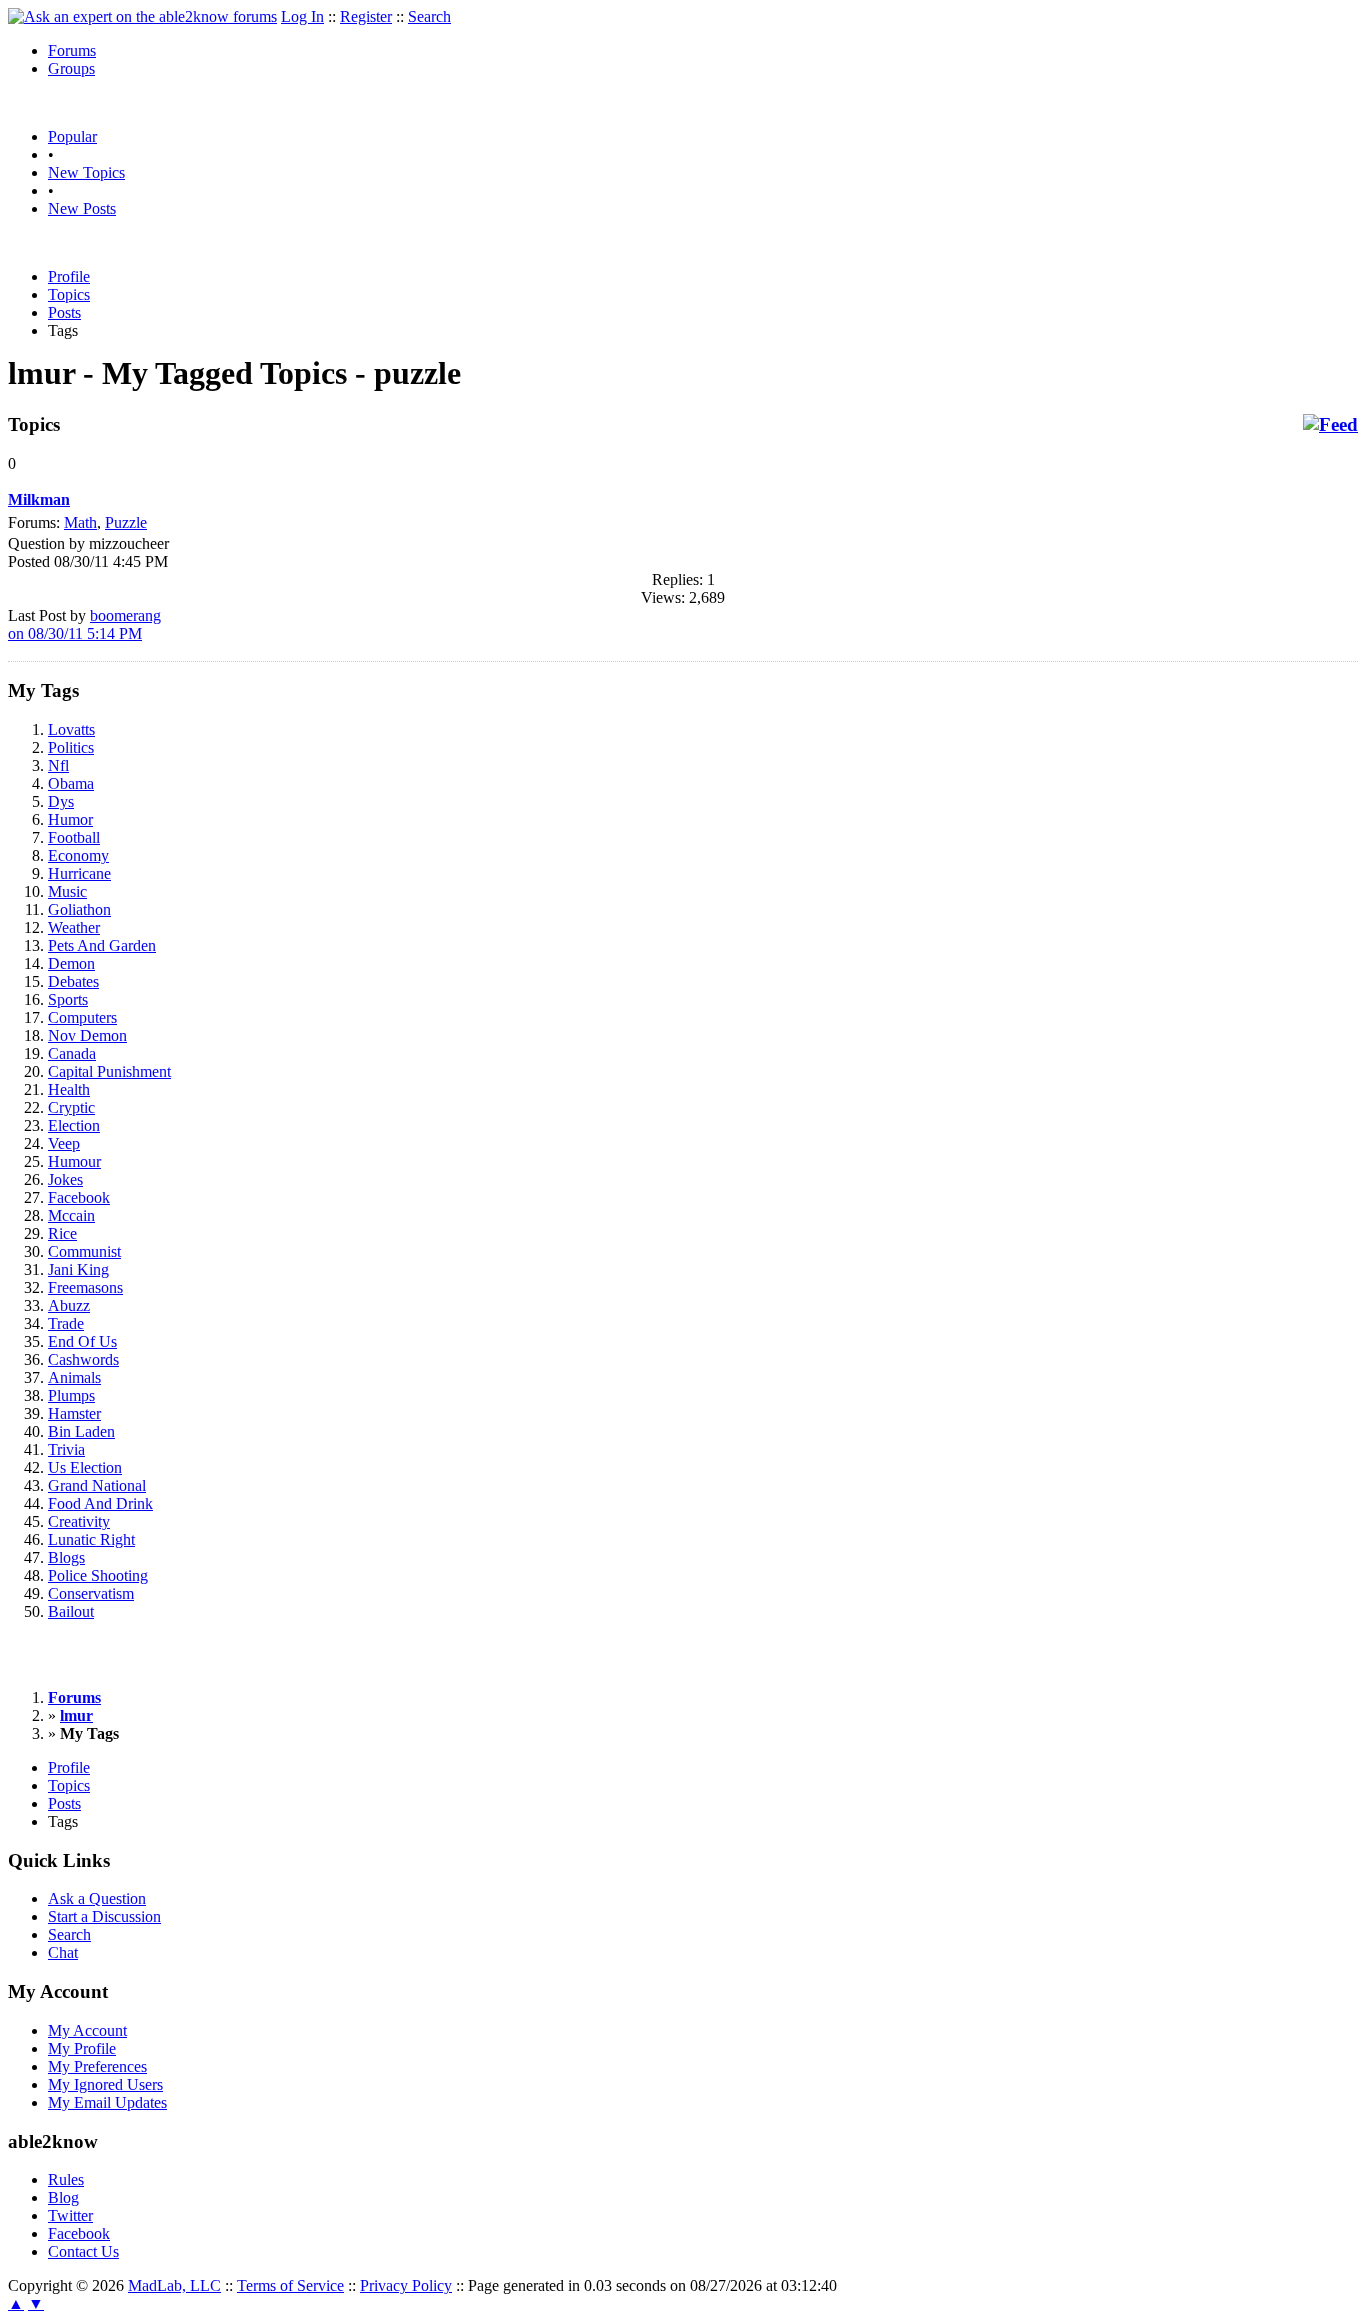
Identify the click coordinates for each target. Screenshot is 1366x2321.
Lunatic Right (91, 1539)
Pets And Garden (102, 945)
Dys (61, 801)
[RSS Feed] (1330, 425)
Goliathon (79, 909)
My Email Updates (107, 2102)
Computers (82, 1017)
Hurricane (79, 873)
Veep (64, 1143)
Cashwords (83, 1359)
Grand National (97, 1485)
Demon (71, 963)
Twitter (70, 2215)
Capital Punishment (109, 1071)
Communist (84, 1251)
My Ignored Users (105, 2084)
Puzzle (126, 522)
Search (429, 16)
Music (67, 891)
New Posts (82, 208)
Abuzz (69, 1305)
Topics (69, 294)
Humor (70, 819)
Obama (71, 783)
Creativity (79, 1521)
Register (366, 16)
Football (74, 837)
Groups (71, 68)
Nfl (58, 765)
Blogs (66, 1557)
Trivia (66, 1449)
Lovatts (71, 729)
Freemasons (85, 1287)
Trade (66, 1323)
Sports (68, 999)
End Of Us (82, 1341)
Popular (72, 136)
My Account (87, 2030)
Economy (78, 855)
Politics (71, 747)
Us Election (85, 1467)
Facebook (79, 1197)
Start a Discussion (104, 1916)
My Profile (82, 2048)
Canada (72, 1053)
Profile (69, 276)
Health (69, 1089)
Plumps (71, 1395)
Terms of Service (290, 2285)
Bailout (71, 1611)
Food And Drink (100, 1503)
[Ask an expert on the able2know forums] (142, 16)
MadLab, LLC (174, 2285)
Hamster (74, 1413)
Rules (66, 2179)
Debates (73, 981)
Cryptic (71, 1107)
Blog (63, 2197)
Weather (74, 927)
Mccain (71, 1215)
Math (80, 522)
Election (74, 1125)
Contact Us (83, 2251)
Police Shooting (98, 1575)
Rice (62, 1233)
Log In (302, 16)
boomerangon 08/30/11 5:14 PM (84, 624)
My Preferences (97, 2066)
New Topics (86, 172)
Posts (64, 312)
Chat (63, 1952)
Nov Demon (87, 1035)
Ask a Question (97, 1898)
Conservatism (91, 1593)
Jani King (78, 1269)
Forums (72, 50)
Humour (74, 1161)
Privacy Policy (406, 2285)
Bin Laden (81, 1431)
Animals (74, 1377)
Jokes (65, 1179)
